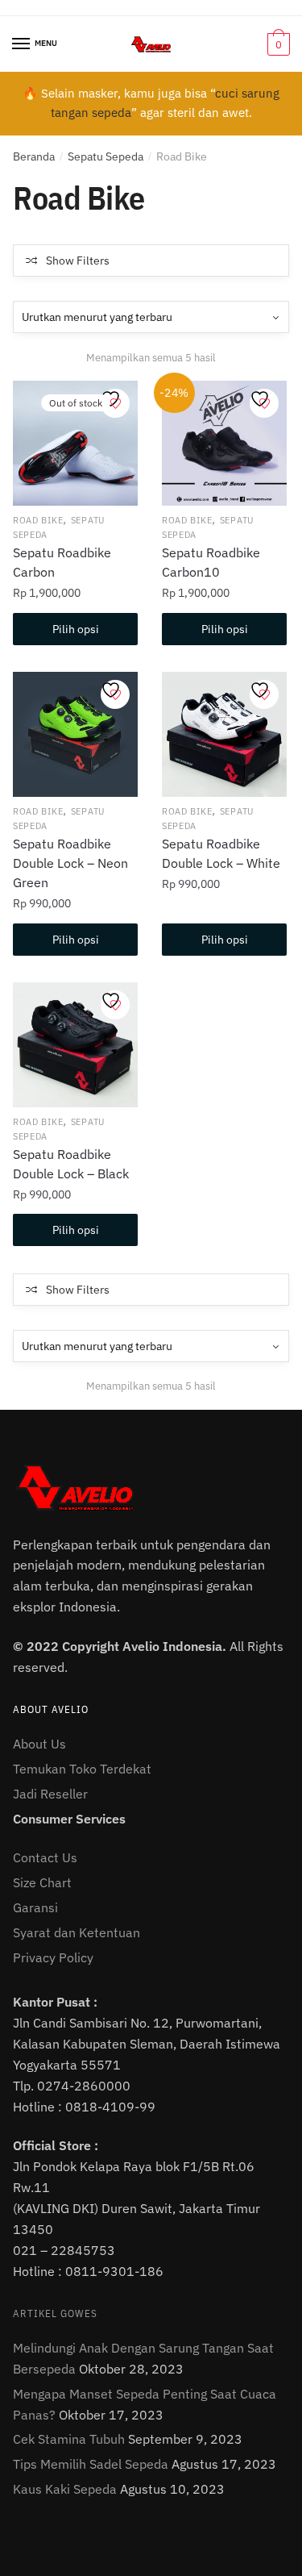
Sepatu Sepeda (105, 156)
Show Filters (78, 261)
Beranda (34, 156)
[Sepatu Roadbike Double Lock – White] (224, 734)
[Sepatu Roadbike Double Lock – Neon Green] (75, 734)
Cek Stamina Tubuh (69, 2439)
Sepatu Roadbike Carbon (62, 562)
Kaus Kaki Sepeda (65, 2489)
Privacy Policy (53, 1957)
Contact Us (45, 1857)
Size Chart (42, 1882)
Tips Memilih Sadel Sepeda (91, 2464)
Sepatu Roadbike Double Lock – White (221, 853)
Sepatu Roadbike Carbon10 (211, 562)
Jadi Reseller (50, 1794)
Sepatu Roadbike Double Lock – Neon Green (70, 863)
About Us (39, 1744)
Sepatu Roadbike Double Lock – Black (71, 1164)
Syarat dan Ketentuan (77, 1932)
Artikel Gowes (55, 2313)
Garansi (35, 1907)
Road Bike (38, 520)
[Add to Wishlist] (115, 403)
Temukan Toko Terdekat (82, 1769)
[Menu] (22, 44)
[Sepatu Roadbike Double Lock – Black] (75, 1045)
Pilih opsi (76, 629)
